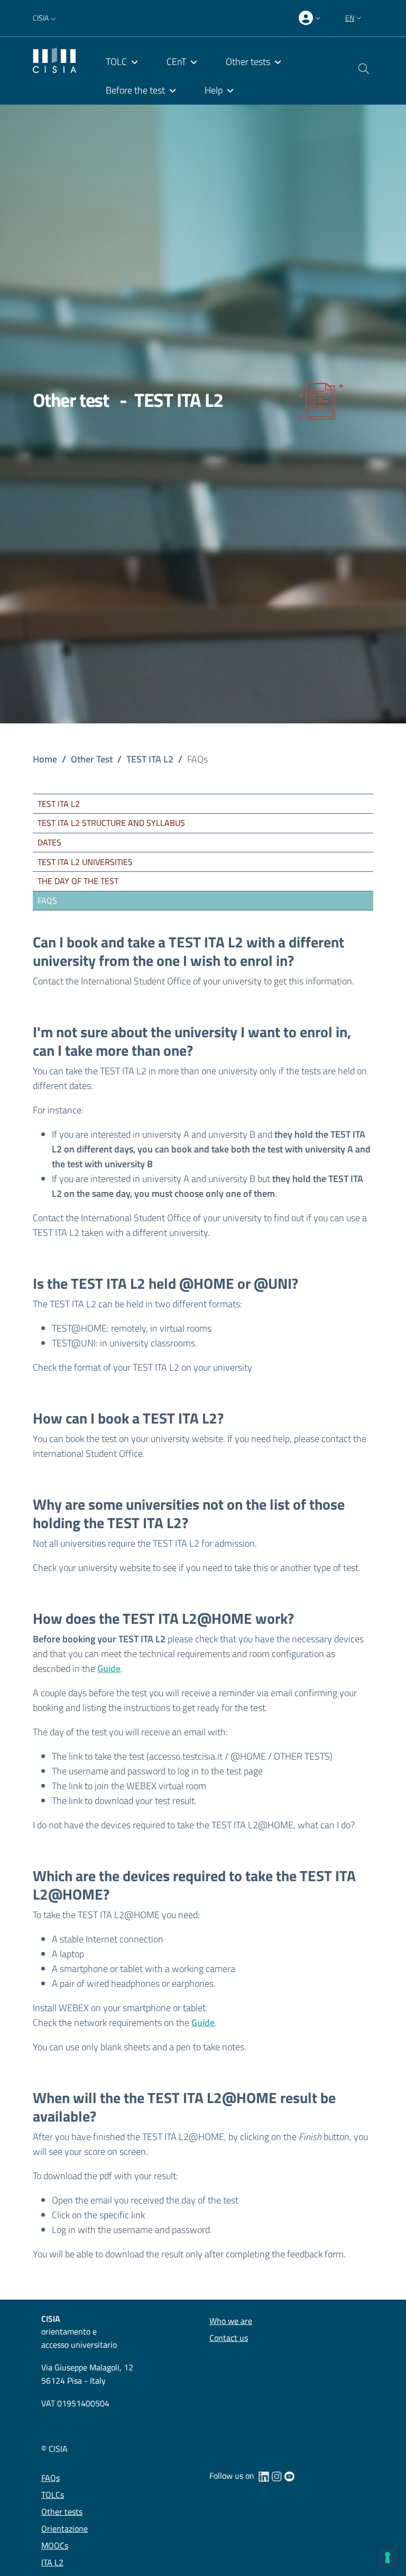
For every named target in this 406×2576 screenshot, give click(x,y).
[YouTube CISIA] (289, 2476)
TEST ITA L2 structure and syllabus (111, 823)
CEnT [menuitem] (176, 62)
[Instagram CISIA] (276, 2476)
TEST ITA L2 (150, 759)
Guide (109, 1668)
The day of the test (78, 881)
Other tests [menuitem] (248, 62)
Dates (49, 842)
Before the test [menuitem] (135, 90)
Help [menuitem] (214, 90)
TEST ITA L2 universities (85, 862)
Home (45, 759)
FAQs (47, 900)
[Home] (54, 59)
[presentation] (311, 18)
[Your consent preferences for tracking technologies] (387, 2558)
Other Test (92, 759)
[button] (45, 18)
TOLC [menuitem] (116, 62)
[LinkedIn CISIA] (264, 2476)
